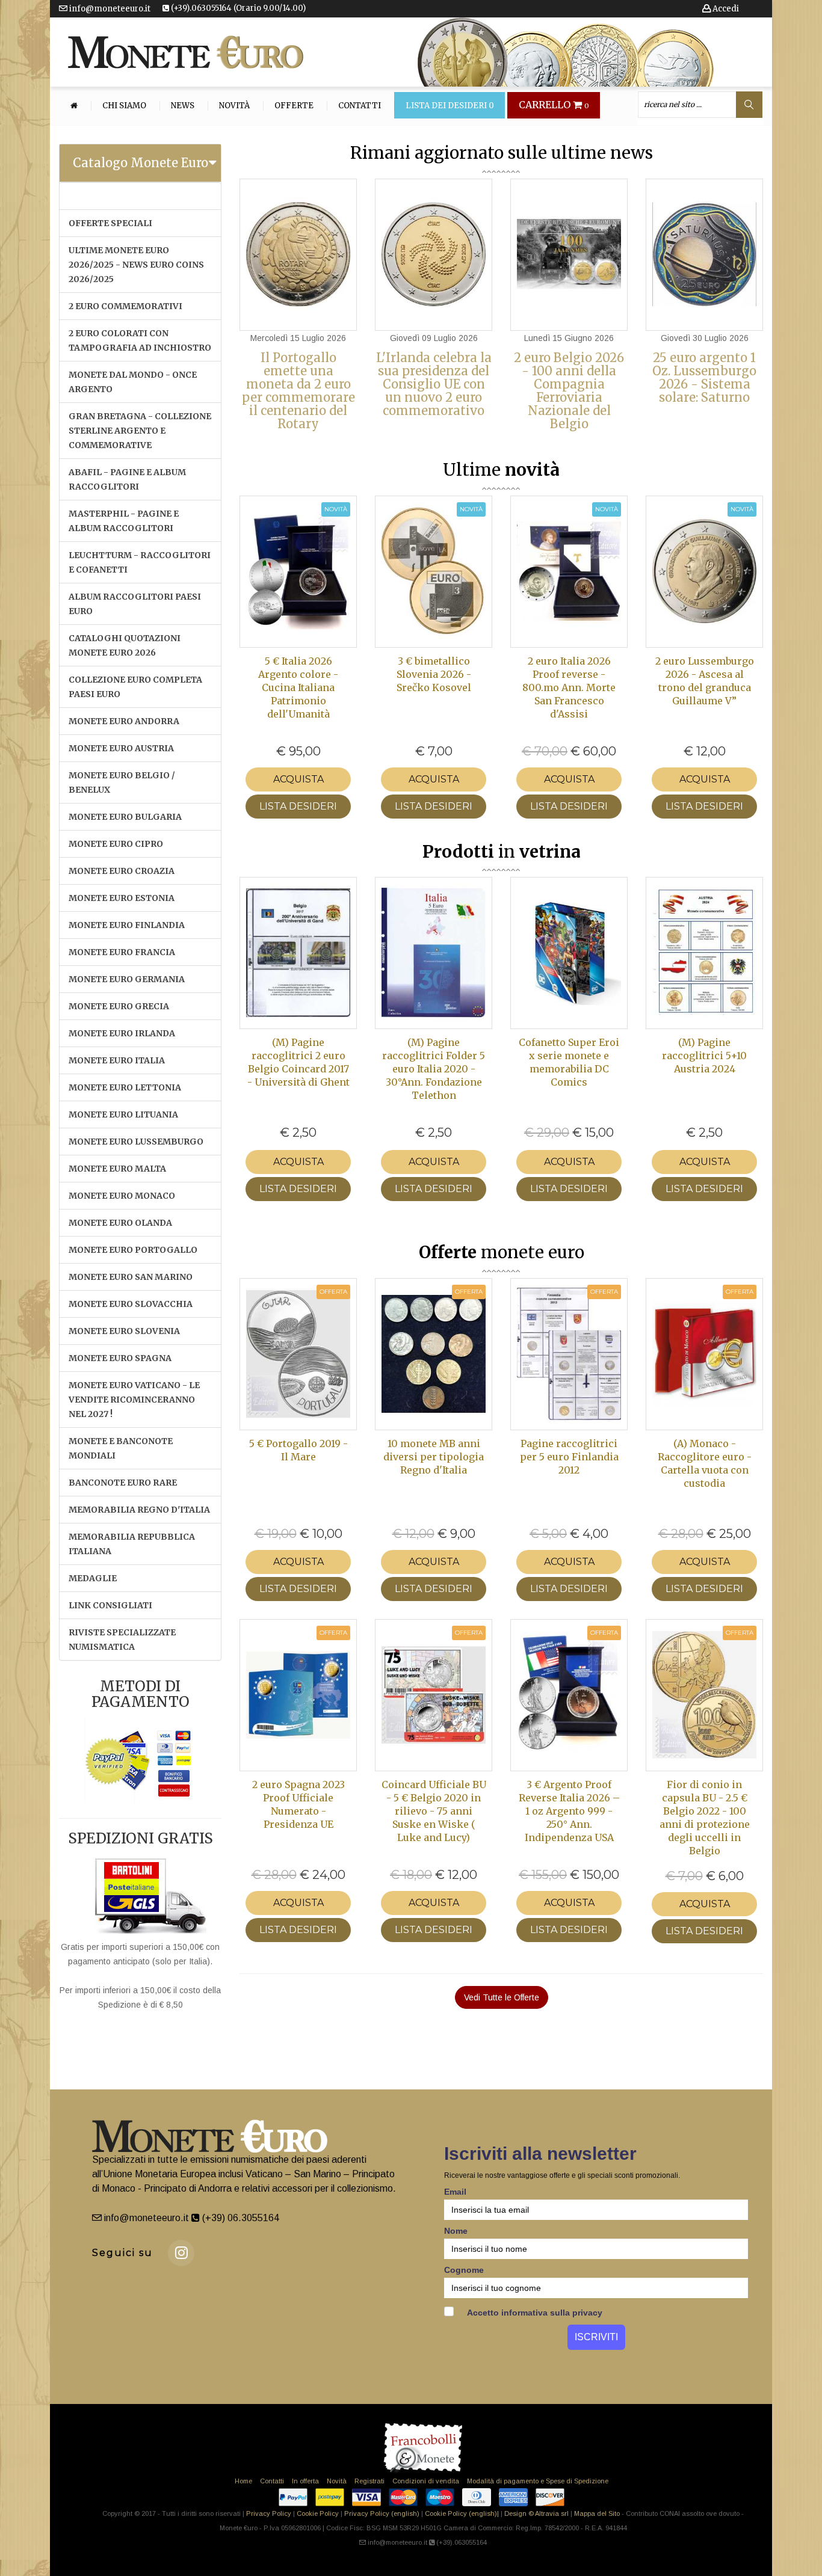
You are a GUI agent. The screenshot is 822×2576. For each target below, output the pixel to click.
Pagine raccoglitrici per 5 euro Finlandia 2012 (569, 1457)
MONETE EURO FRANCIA (122, 952)
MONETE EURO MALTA (117, 1169)
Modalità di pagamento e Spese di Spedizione (538, 2481)
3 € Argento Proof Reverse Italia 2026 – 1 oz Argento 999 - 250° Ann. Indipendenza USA (569, 1811)
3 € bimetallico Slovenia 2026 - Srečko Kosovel (434, 674)
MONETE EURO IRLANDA (122, 1033)
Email (455, 2192)
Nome (456, 2231)
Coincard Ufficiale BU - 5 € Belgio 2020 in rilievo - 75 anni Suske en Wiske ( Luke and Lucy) (434, 1811)
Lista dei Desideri (450, 106)
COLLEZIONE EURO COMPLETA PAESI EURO (135, 687)
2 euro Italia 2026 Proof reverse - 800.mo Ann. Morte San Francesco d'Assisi (569, 687)
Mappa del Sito (597, 2513)
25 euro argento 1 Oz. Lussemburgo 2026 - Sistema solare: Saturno (704, 377)
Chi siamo (124, 106)
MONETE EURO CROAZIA (122, 871)
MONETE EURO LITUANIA (123, 1114)
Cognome (464, 2270)
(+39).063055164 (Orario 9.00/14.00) (237, 8)
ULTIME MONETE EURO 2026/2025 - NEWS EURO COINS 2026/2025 (136, 265)
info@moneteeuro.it (109, 9)
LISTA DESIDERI (298, 806)
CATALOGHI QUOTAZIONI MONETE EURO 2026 (125, 645)
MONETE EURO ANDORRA (124, 721)
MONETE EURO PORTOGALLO (133, 1250)
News (183, 106)
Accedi (725, 9)
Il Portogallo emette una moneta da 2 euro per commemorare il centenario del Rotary (298, 391)
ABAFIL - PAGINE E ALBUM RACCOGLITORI (127, 479)
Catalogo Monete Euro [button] (141, 163)
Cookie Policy (318, 2513)
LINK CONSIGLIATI (110, 1605)
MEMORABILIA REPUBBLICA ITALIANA (132, 1544)
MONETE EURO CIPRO (116, 844)
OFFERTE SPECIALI (110, 223)
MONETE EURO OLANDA (120, 1223)
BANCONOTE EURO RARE (123, 1483)
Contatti (360, 106)
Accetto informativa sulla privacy (534, 2313)
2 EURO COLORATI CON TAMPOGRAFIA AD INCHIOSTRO (140, 340)
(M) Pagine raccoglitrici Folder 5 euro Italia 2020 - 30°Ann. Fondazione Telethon (434, 1069)
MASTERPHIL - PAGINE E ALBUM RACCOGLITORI (124, 521)
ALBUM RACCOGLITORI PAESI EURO (135, 604)
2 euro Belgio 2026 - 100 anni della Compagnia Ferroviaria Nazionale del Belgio (569, 391)
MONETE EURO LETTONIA (125, 1087)
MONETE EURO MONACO (122, 1196)
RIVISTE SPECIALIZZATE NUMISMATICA (122, 1640)
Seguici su (122, 2253)
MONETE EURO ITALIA (117, 1060)
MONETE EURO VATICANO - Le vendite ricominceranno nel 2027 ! (134, 1400)
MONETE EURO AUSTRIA (121, 748)
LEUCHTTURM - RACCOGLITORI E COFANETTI (140, 562)
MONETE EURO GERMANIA (127, 979)
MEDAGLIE (93, 1578)
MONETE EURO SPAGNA (120, 1358)
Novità (234, 106)
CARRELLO (554, 105)
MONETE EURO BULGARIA (125, 817)
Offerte (294, 106)
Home (243, 2481)
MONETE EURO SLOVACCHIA (131, 1304)
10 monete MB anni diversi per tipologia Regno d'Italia (434, 1457)
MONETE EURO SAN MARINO (131, 1277)
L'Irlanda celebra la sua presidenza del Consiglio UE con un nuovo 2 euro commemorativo (434, 384)
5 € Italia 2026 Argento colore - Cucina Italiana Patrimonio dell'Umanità (298, 687)
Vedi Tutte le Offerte (502, 1997)
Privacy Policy (269, 2513)
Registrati (369, 2481)
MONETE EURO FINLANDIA (127, 925)
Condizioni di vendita (426, 2481)
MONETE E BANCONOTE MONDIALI (121, 1448)
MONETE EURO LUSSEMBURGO (136, 1142)
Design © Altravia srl (536, 2513)
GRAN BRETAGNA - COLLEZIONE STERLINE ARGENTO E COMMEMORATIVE (140, 431)
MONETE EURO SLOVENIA (124, 1331)
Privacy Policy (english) (382, 2513)
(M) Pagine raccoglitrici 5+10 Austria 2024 (704, 1056)
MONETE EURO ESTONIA (122, 898)
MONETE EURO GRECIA (119, 1006)
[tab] (140, 163)
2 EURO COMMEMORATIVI (125, 306)
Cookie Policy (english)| (462, 2513)
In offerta (305, 2481)
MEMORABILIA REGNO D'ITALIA (139, 1510)
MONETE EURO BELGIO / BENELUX (122, 782)
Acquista (298, 779)
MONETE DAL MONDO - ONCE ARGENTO (133, 382)
